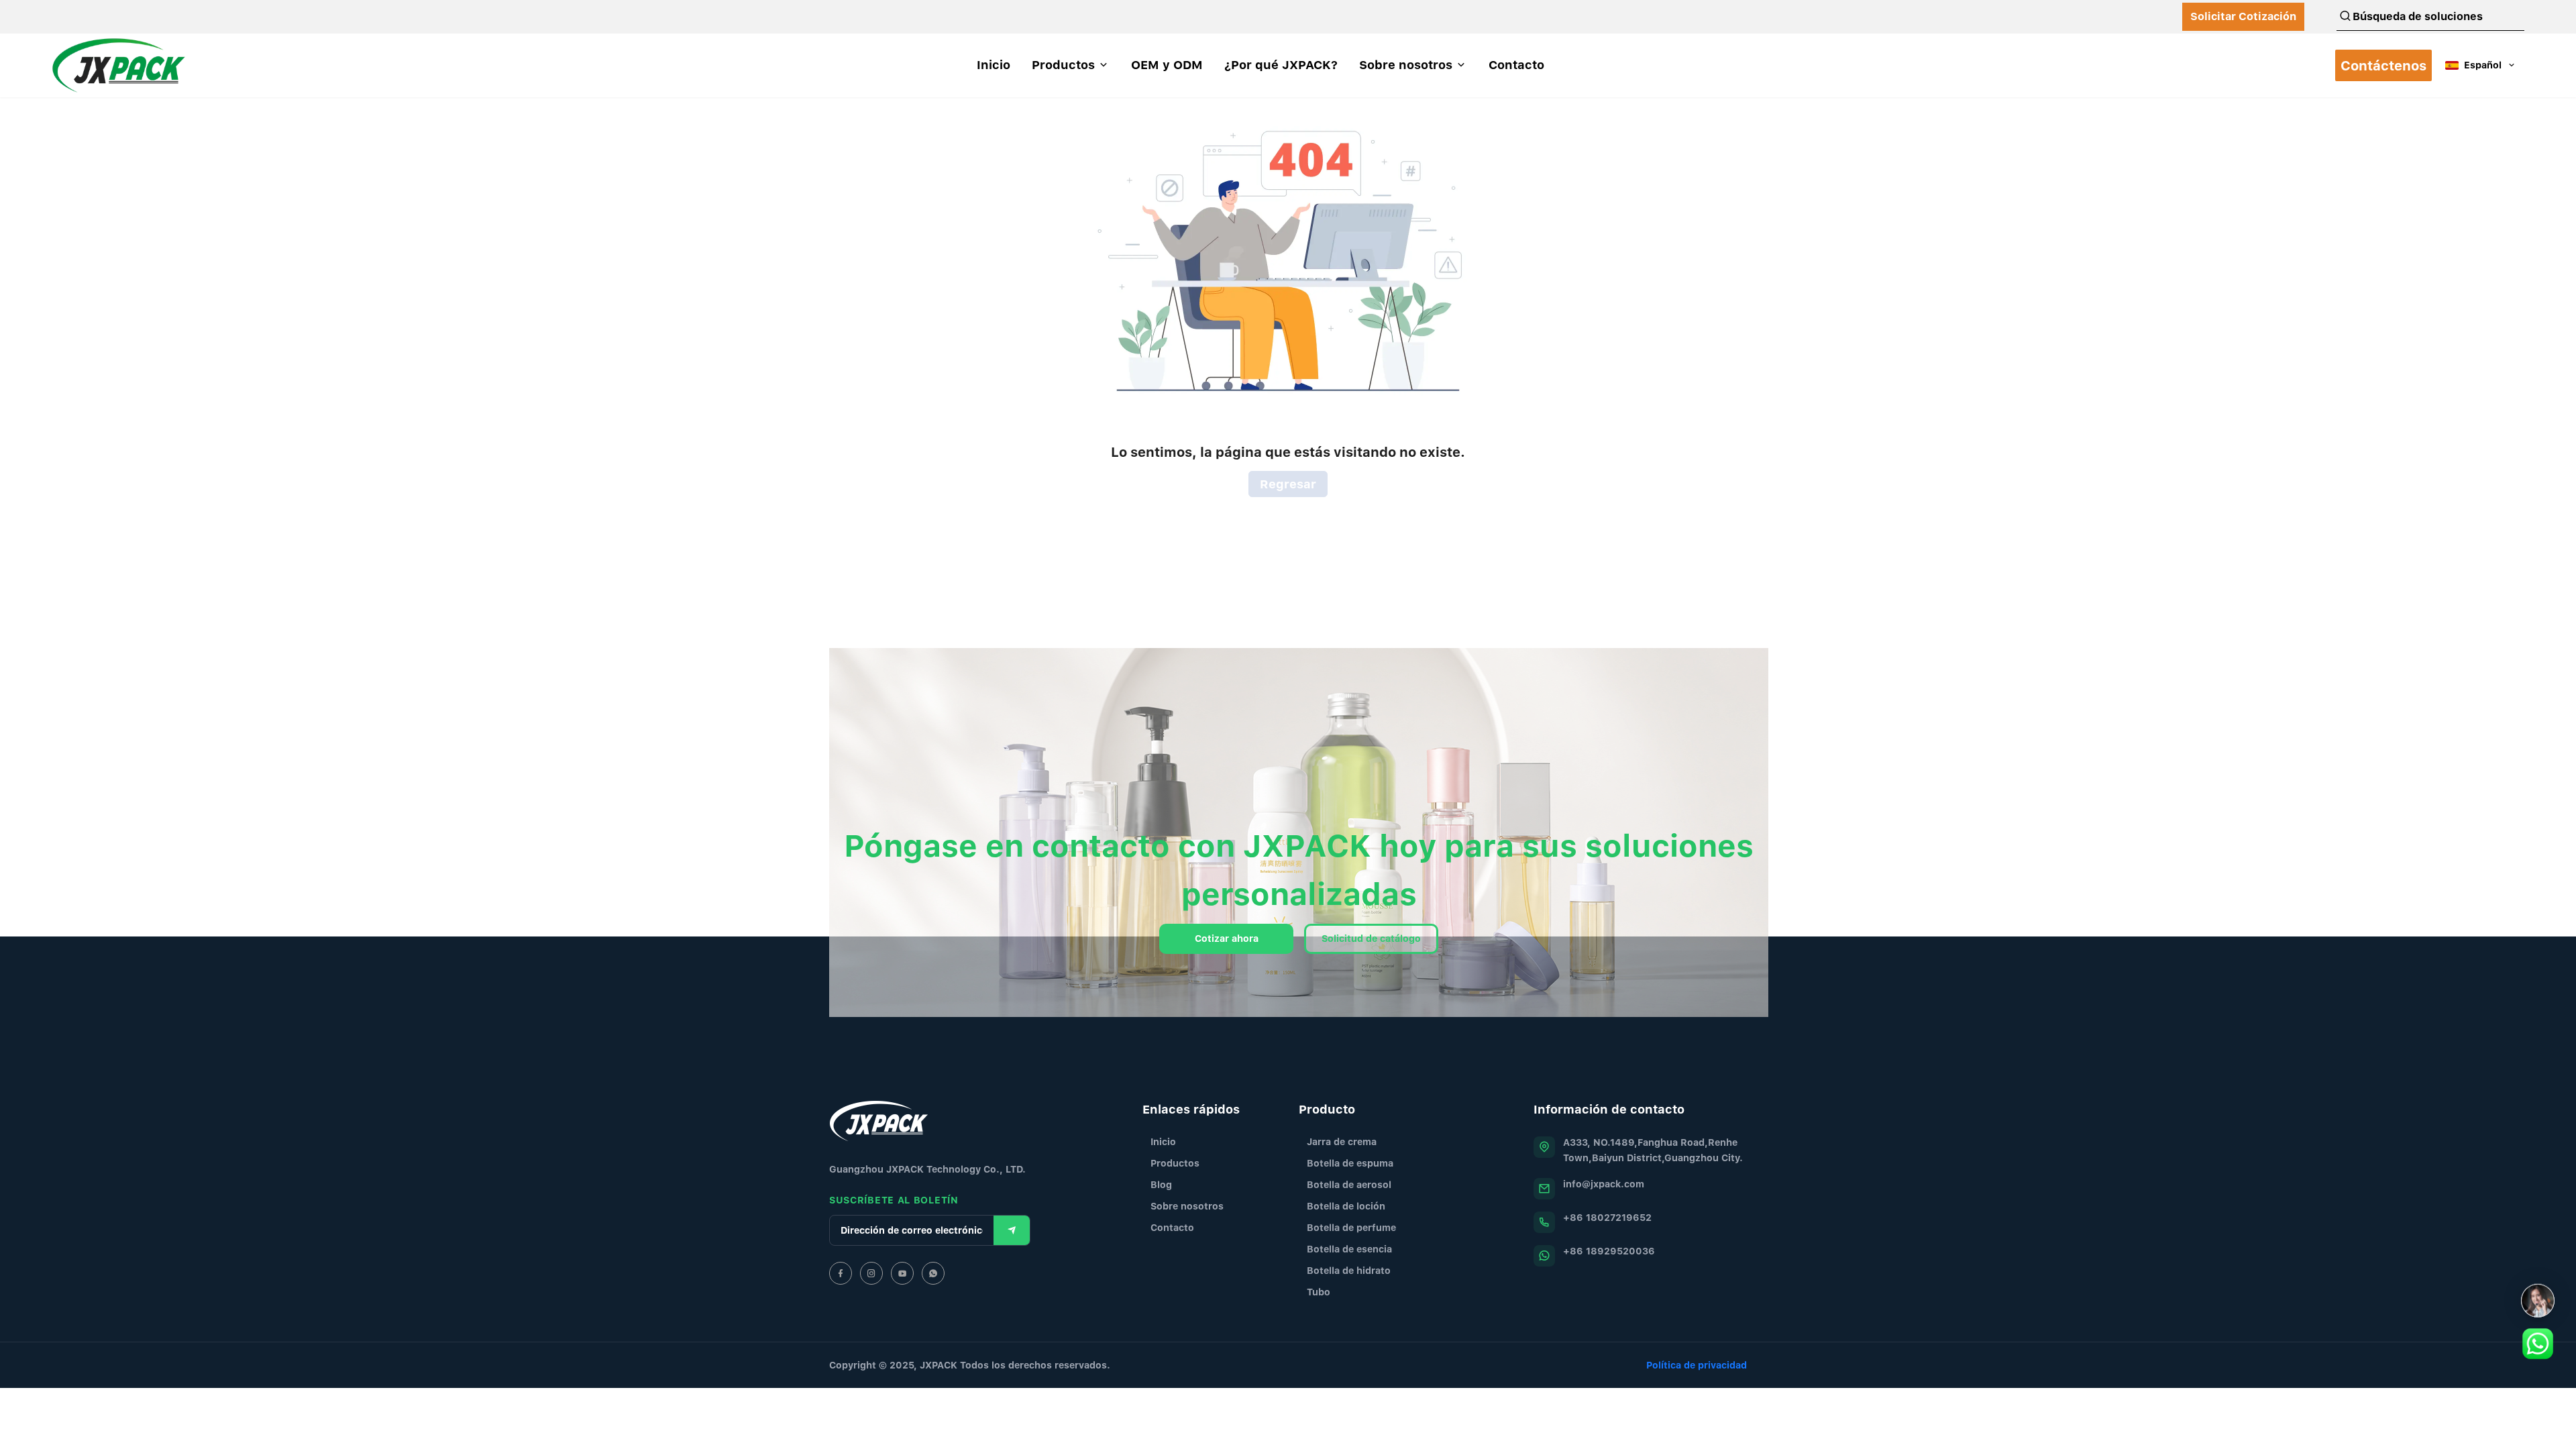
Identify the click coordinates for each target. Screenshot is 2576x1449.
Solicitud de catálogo (1371, 938)
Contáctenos (2383, 65)
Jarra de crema (1342, 1141)
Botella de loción (1346, 1206)
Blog (1161, 1184)
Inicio (1163, 1141)
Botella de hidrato (1349, 1270)
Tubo (1319, 1292)
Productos (1175, 1163)
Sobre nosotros (1187, 1206)
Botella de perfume (1351, 1227)
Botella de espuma (1350, 1163)
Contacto (1172, 1227)
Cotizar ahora (1227, 938)
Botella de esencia (1349, 1249)
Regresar (1288, 484)
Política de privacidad (1697, 1365)
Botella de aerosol (1349, 1184)
